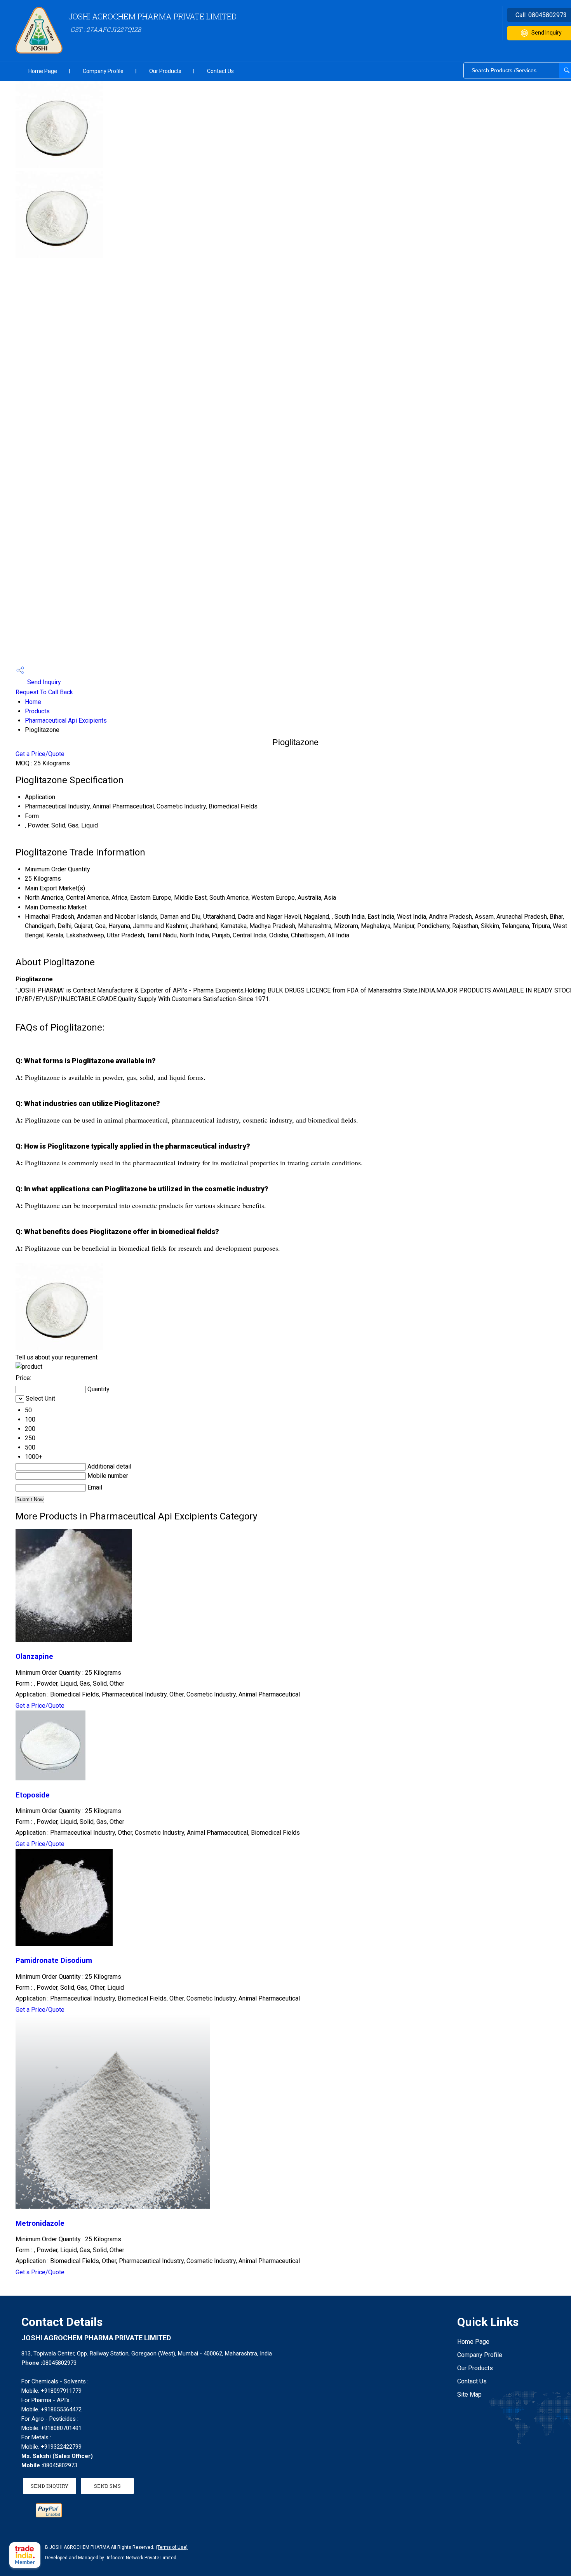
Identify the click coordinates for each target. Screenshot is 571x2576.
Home (33, 702)
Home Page (43, 71)
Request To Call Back (44, 692)
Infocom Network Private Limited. (142, 2558)
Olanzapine (34, 1656)
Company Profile (103, 71)
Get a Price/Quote (40, 754)
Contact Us (220, 71)
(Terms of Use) (172, 2547)
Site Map (469, 2394)
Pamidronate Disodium (54, 1961)
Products (37, 711)
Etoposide (33, 1795)
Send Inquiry (43, 682)
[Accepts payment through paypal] (49, 2515)
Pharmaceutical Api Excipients (66, 720)
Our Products (165, 71)
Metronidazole (40, 2223)
